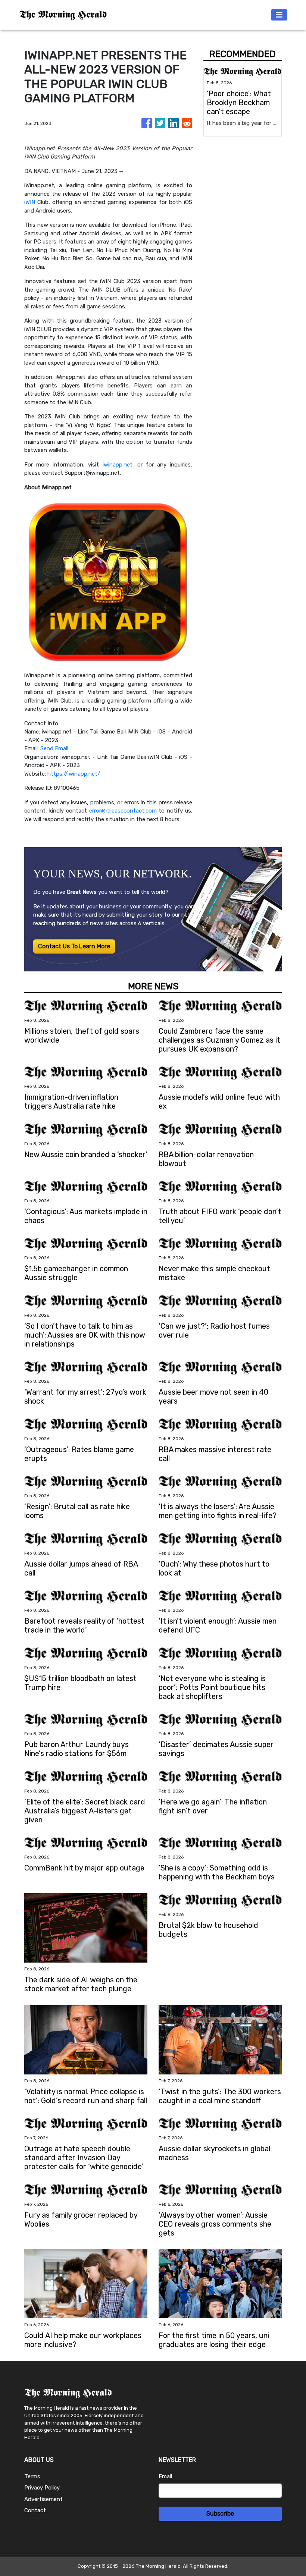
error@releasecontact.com (123, 811)
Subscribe (220, 2514)
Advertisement (43, 2499)
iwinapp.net (118, 465)
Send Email (54, 748)
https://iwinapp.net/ (74, 774)
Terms (32, 2476)
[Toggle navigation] (279, 15)
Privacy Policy (42, 2488)
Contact (35, 2510)
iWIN (30, 202)
